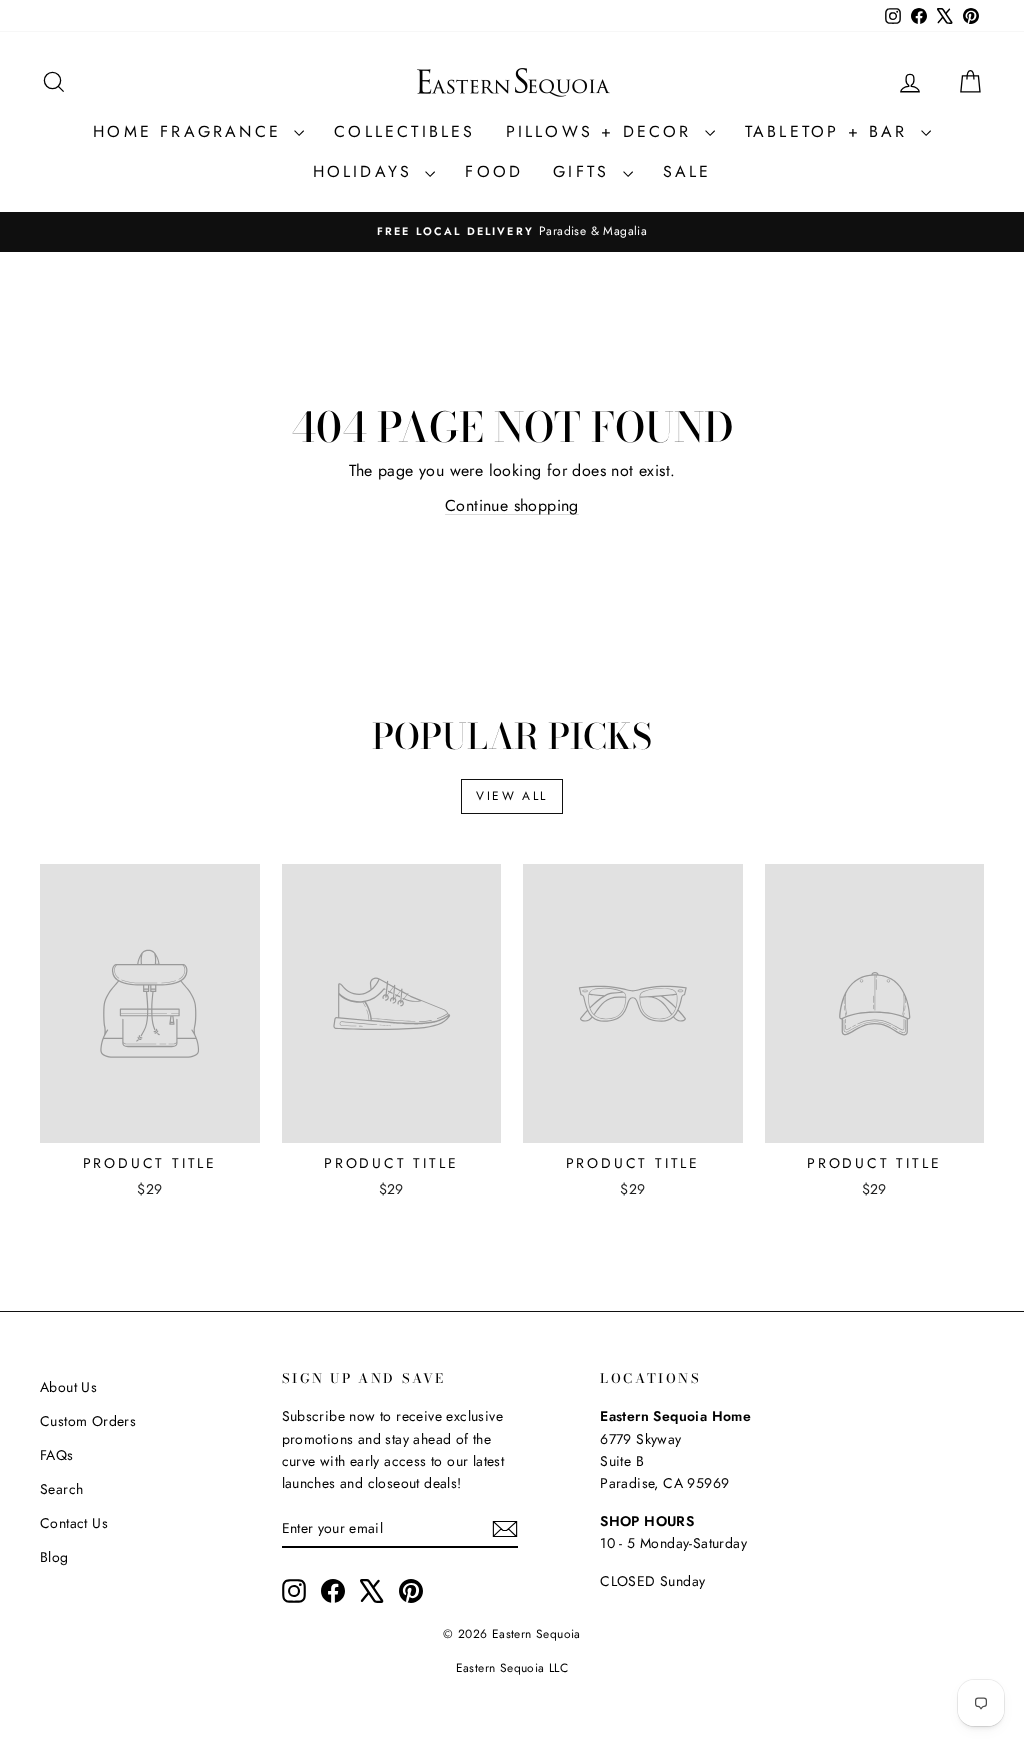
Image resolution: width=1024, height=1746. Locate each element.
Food (494, 171)
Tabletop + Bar (830, 131)
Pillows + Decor (603, 131)
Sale (687, 171)
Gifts (585, 171)
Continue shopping (512, 505)
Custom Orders (88, 1421)
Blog (54, 1557)
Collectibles (404, 131)
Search (61, 1489)
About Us (68, 1387)
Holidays (367, 171)
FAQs (57, 1455)
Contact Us (74, 1523)
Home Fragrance (191, 131)
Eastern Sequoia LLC (512, 1668)
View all (511, 796)
